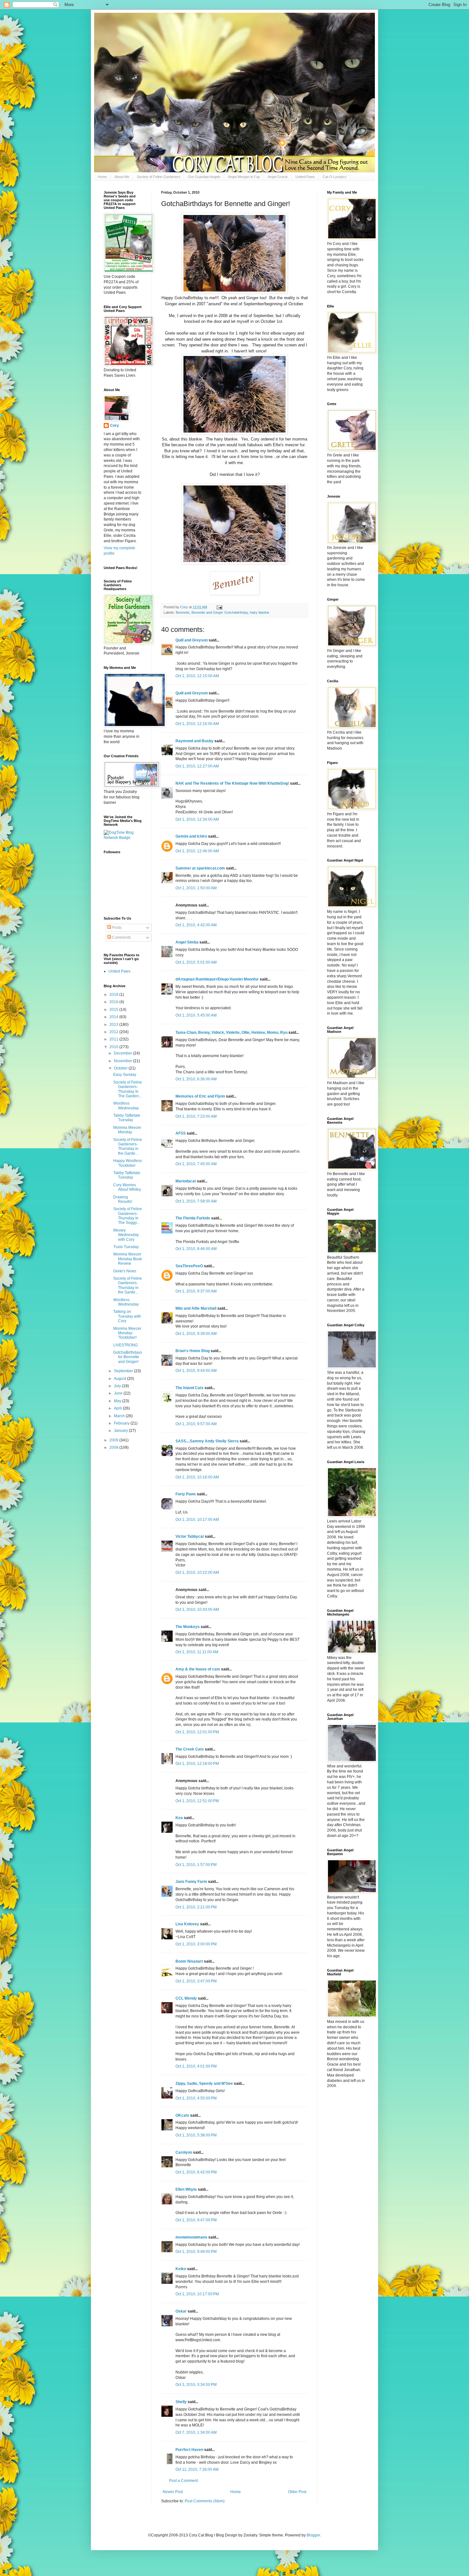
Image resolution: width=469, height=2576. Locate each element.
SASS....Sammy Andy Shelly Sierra (207, 1441)
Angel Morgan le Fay (244, 177)
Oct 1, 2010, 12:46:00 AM (197, 851)
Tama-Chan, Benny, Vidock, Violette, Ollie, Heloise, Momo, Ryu (231, 1033)
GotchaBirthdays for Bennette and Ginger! (128, 1357)
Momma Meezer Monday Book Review (128, 1259)
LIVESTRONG (126, 1345)
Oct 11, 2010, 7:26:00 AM (197, 2469)
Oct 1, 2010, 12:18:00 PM (197, 1764)
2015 (114, 1010)
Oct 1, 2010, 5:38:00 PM (196, 2135)
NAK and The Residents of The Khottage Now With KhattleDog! (232, 783)
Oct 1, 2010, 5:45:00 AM (196, 1015)
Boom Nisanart (189, 1961)
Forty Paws (186, 1494)
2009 (114, 1440)
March (120, 1416)
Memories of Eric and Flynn (200, 1096)
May (118, 1401)
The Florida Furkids (193, 1218)
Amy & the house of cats (198, 1669)
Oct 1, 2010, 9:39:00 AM (196, 1334)
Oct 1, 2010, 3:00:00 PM (196, 1944)
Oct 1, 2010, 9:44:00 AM (196, 1371)
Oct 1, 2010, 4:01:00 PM (196, 2066)
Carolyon (184, 2152)
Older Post (297, 2492)
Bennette (183, 612)
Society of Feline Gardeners (159, 177)
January (121, 1431)
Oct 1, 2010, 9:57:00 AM (196, 1424)
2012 (114, 1032)
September (124, 1371)
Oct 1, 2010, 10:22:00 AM (197, 1573)
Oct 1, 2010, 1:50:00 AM (196, 888)
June (119, 1393)
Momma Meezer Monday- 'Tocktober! (127, 1333)
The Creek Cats (190, 1749)
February (122, 1423)
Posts (116, 928)
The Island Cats (190, 1388)
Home (102, 177)
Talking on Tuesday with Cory (127, 1316)
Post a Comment (183, 2481)
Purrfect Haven (189, 2450)
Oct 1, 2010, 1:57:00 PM (196, 1865)
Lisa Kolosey (187, 1924)
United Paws (305, 177)
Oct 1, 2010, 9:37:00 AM (196, 1291)
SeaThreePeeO (189, 1266)
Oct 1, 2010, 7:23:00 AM (196, 1116)
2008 (114, 1447)
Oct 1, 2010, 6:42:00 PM (196, 2172)
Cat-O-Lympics (335, 177)
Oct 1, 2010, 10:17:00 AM (197, 1520)
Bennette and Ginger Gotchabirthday (220, 612)
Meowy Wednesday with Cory (126, 1235)
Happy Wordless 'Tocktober (128, 1163)
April (118, 1408)
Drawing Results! (123, 1199)
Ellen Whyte (186, 2189)
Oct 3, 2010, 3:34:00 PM (196, 2385)
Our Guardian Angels (204, 177)
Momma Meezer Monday (127, 1130)
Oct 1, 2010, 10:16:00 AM (197, 1477)
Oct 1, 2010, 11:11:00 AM (197, 1652)
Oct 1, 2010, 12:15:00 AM (197, 676)
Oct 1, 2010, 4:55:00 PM (196, 2098)
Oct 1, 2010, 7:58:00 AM (196, 1201)
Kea (179, 1818)
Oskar (181, 2311)
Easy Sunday (125, 1075)
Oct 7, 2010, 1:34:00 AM (196, 2432)
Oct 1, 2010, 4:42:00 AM (196, 925)
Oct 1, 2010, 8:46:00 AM (196, 1249)
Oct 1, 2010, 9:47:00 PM (196, 2220)
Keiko (181, 2269)
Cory (115, 426)
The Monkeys (188, 1627)
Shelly (181, 2402)
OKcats (182, 2115)
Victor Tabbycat (190, 1536)
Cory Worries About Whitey (127, 1187)
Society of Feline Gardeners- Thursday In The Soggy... (128, 1216)
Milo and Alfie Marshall (196, 1308)
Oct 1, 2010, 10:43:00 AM (197, 1610)
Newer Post (173, 2492)
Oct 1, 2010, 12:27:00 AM (197, 766)
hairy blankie (260, 612)
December (123, 1053)
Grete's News (125, 1271)
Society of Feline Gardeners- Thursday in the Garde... (128, 1147)
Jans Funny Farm (191, 1882)
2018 (114, 995)
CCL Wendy (186, 1998)
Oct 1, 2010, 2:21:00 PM (196, 1907)
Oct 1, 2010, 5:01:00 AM (196, 962)
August (120, 1379)
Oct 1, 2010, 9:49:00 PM (196, 2252)
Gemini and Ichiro (191, 836)
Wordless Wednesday (126, 1106)
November (123, 1061)
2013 (114, 1025)
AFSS (181, 1133)
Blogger (313, 2535)
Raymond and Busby (194, 741)
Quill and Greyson (192, 640)
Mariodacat (186, 1181)
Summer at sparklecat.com (200, 868)
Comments (121, 937)
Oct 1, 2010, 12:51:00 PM (197, 1801)
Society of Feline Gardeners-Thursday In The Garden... (128, 1089)
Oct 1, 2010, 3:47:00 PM (196, 1981)
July (118, 1386)
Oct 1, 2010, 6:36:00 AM (196, 1079)
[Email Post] (219, 607)
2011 (114, 1039)
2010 (114, 1047)
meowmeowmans (191, 2237)
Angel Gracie (278, 177)
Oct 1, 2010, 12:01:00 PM (197, 1732)
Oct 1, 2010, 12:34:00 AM (197, 819)
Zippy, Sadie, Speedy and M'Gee (204, 2084)
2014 (114, 1017)
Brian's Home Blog (193, 1351)
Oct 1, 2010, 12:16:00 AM (197, 724)
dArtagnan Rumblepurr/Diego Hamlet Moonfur (217, 979)
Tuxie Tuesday (126, 1247)
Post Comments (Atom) (205, 2501)
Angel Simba (187, 942)
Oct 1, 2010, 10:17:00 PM (197, 2294)
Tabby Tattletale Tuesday (127, 1118)
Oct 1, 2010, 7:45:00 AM (196, 1164)
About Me (122, 177)
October (121, 1068)
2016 (114, 1002)
